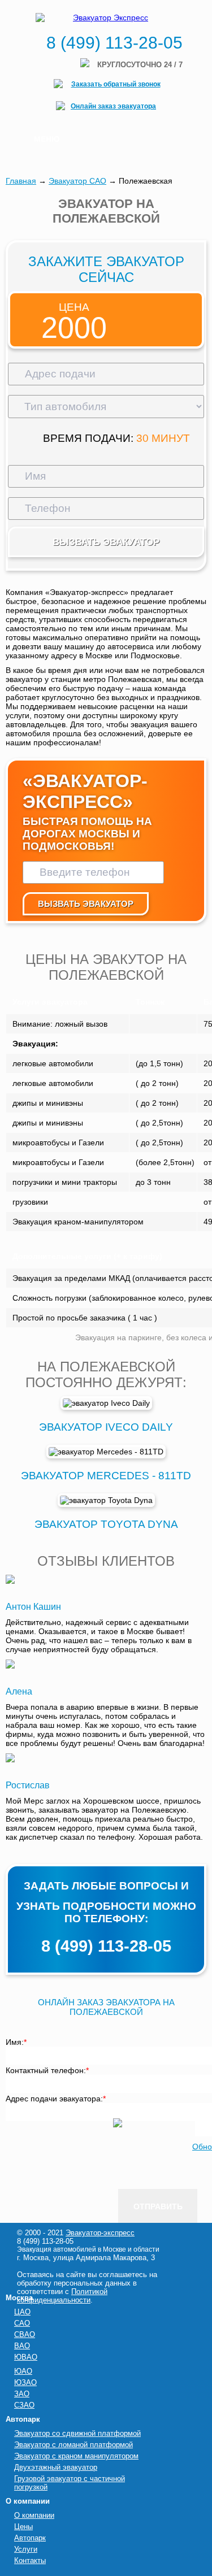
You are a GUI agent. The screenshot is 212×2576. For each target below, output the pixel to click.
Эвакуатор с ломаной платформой (73, 2445)
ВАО (22, 2346)
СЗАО (24, 2405)
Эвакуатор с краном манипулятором (76, 2456)
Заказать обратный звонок (116, 84)
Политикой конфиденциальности (62, 2296)
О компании (34, 2515)
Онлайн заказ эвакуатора (113, 106)
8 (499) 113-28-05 (114, 43)
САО (22, 2323)
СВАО (25, 2334)
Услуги (26, 2549)
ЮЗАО (25, 2382)
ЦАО (22, 2312)
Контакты (30, 2560)
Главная (21, 181)
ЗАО (22, 2394)
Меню (47, 139)
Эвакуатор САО (77, 181)
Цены (23, 2527)
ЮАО (23, 2371)
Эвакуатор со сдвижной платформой (77, 2433)
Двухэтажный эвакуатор (56, 2467)
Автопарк (30, 2538)
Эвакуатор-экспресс (100, 2233)
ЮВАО (26, 2357)
